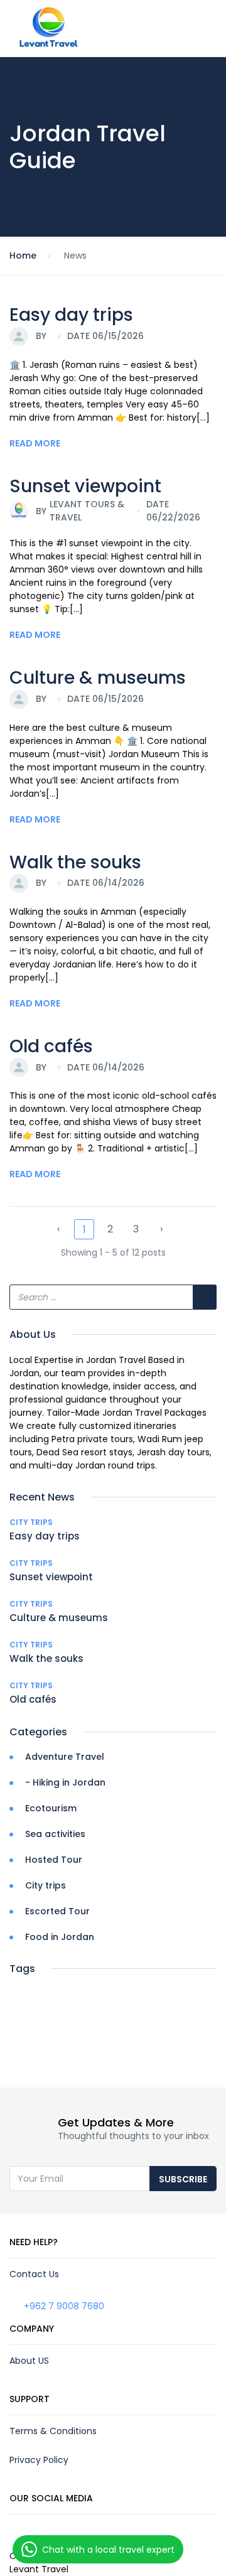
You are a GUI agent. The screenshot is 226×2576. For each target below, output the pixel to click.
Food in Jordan (60, 1937)
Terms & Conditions (53, 2431)
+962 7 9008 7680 (64, 2306)
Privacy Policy (39, 2460)
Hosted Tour (54, 1860)
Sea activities (55, 1834)
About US (29, 2361)
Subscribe (183, 2179)
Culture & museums (98, 678)
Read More (35, 443)
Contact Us (34, 2274)
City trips (31, 1522)
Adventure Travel (65, 1757)
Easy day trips (71, 315)
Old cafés (51, 1046)
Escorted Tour (57, 1911)
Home (23, 256)
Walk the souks (75, 862)
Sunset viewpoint (85, 486)
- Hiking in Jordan (65, 1782)
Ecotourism (51, 1808)
